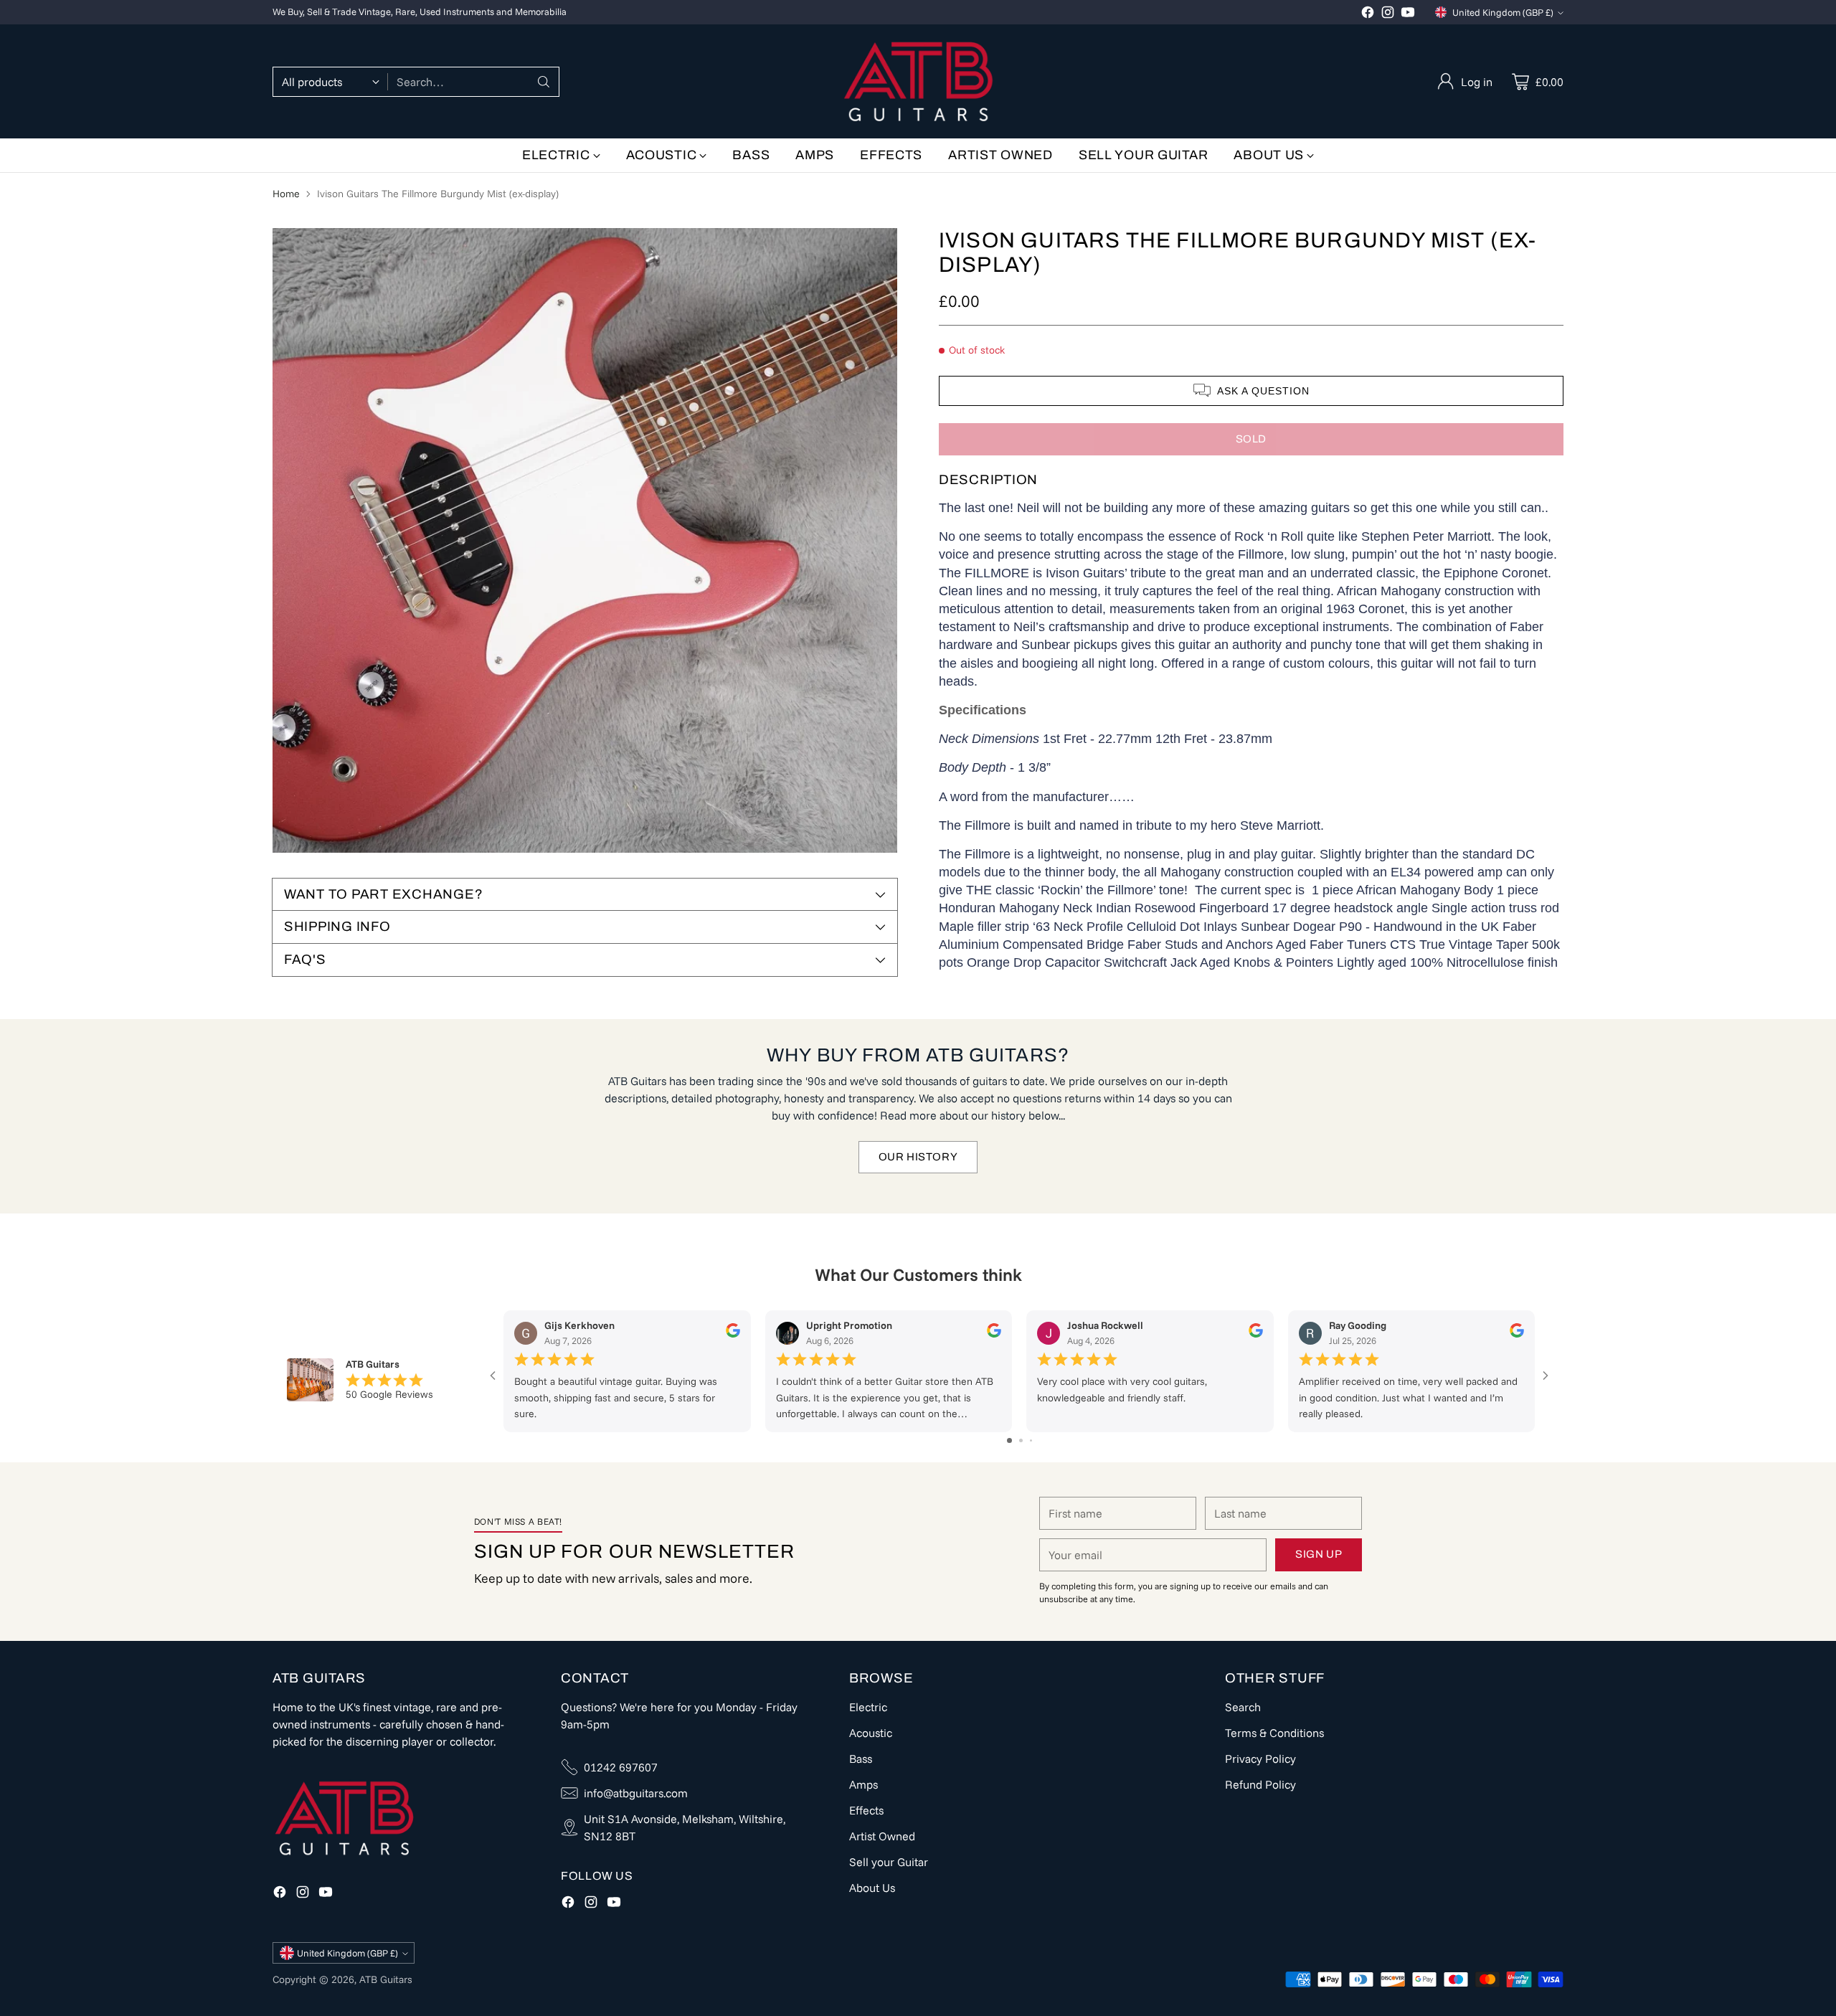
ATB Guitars (386, 1979)
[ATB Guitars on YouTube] (1408, 14)
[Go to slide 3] (1031, 1440)
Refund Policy (1260, 1784)
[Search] (544, 82)
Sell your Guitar (889, 1862)
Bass (861, 1759)
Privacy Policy (1260, 1759)
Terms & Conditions (1274, 1733)
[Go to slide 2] (1021, 1440)
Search (1243, 1707)
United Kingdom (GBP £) (1503, 12)
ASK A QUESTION (1263, 390)
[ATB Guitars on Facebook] (1368, 14)
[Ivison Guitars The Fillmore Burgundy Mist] (585, 540)
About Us (872, 1888)
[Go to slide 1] (1009, 1440)
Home (286, 194)
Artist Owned (882, 1836)
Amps (863, 1784)
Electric (868, 1707)
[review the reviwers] (733, 1334)
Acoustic (871, 1733)
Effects (866, 1810)
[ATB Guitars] (918, 81)
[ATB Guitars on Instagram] (1388, 14)
